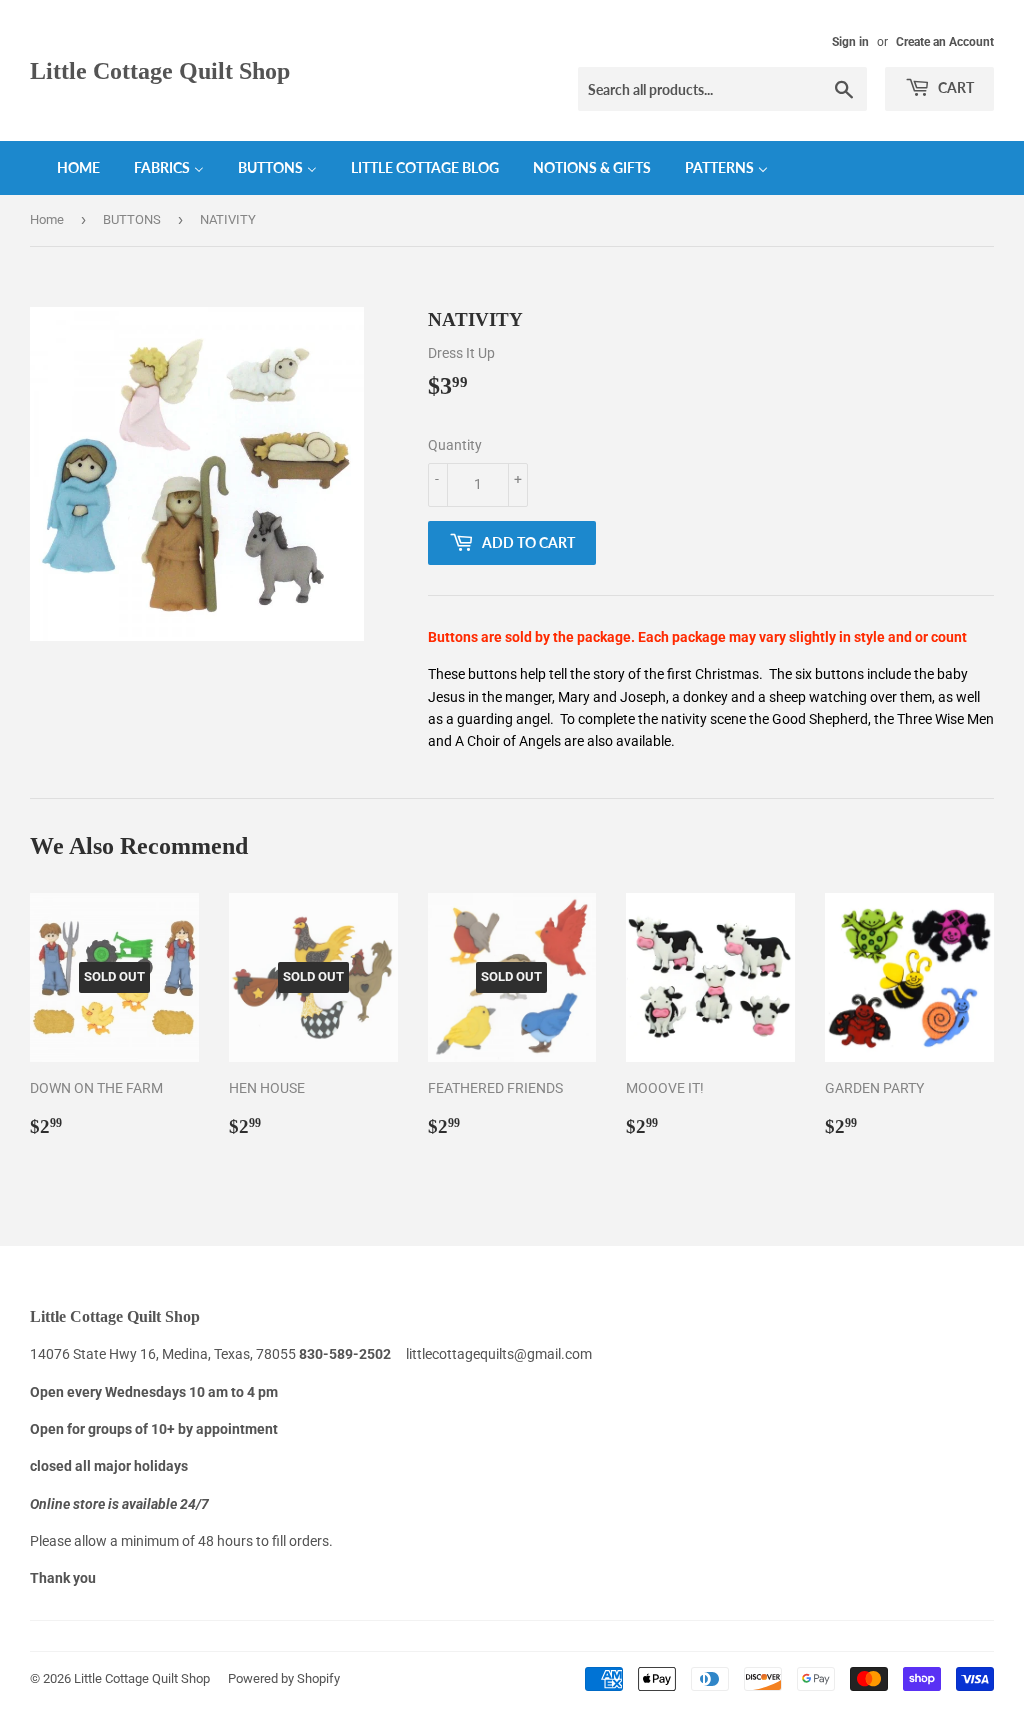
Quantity (455, 445)
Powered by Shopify (284, 1678)
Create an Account (945, 42)
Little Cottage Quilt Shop (160, 70)
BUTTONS (132, 219)
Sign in (850, 42)
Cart (954, 87)
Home (47, 219)
